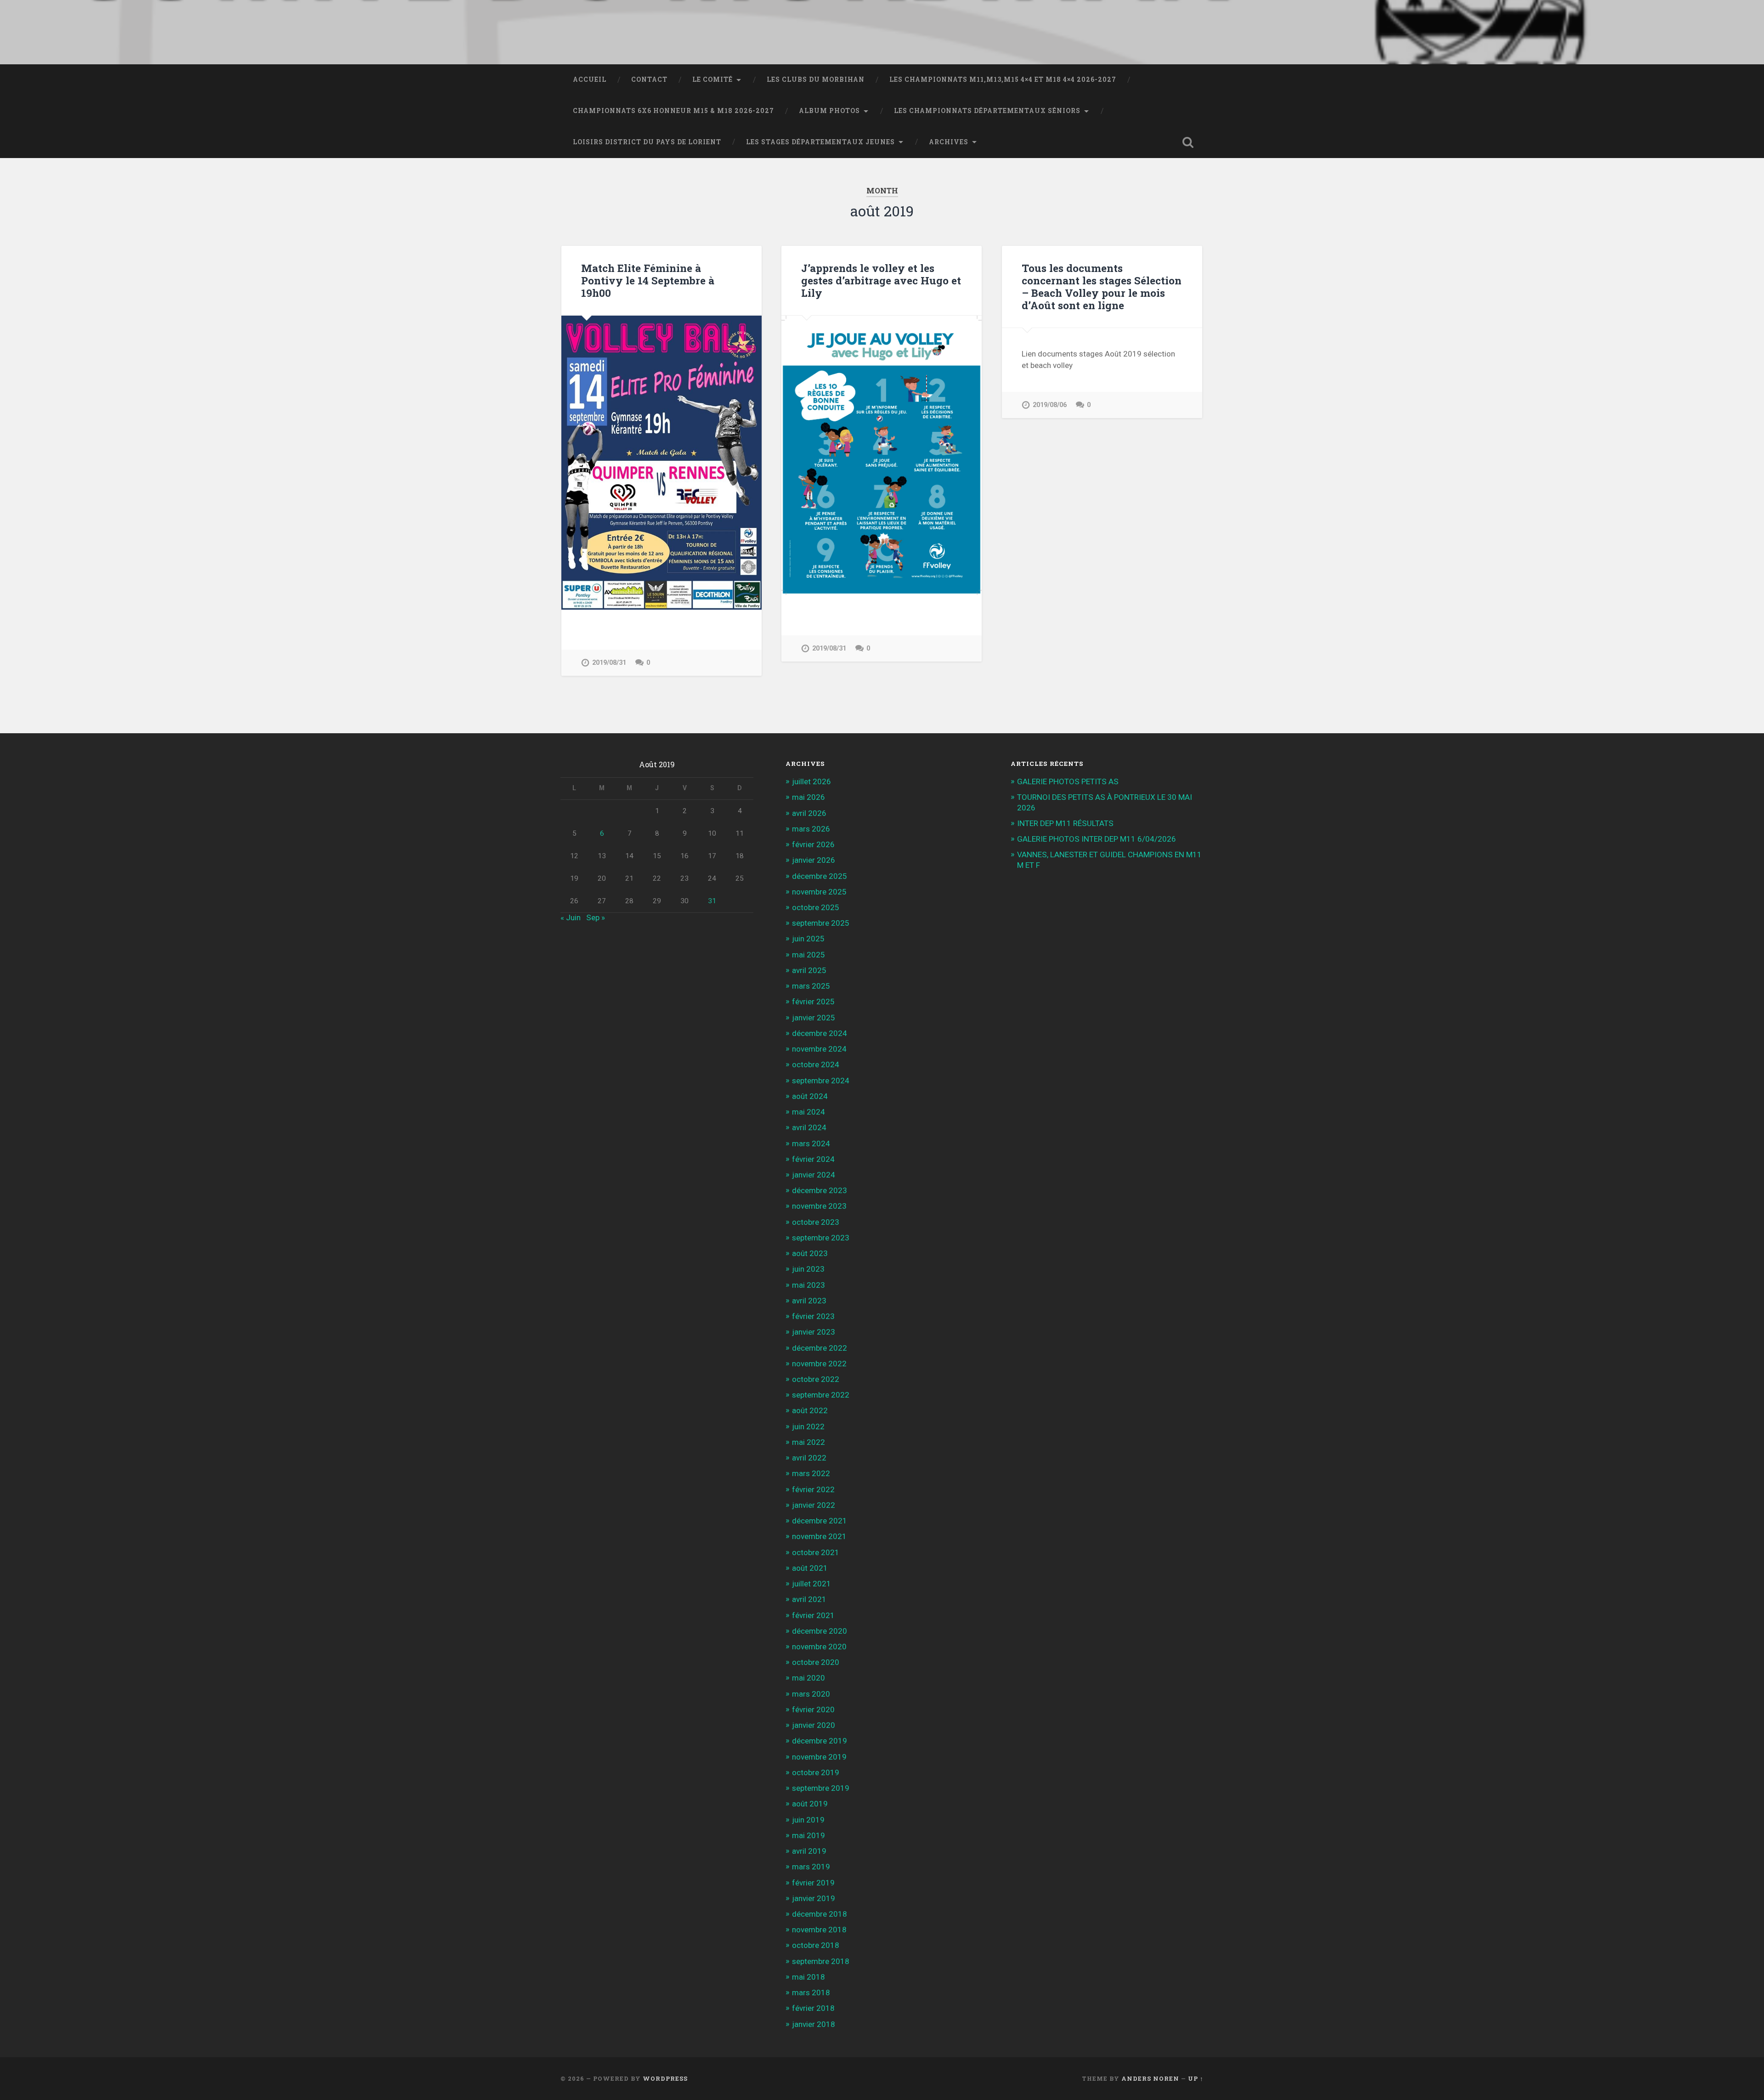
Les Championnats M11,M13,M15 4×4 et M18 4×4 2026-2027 (1003, 79)
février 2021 (813, 1615)
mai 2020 (808, 1678)
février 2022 (813, 1489)
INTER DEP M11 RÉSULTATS (1065, 823)
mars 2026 (811, 829)
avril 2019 (809, 1851)
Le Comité (712, 79)
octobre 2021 (816, 1552)
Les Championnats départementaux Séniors (987, 111)
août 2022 (810, 1410)
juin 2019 (808, 1820)
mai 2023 (808, 1285)
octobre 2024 (816, 1064)
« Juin (571, 917)
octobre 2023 (816, 1222)
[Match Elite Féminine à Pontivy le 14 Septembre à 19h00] (661, 463)
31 (712, 901)
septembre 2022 (821, 1395)
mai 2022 (808, 1442)
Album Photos (829, 111)
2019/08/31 (609, 663)
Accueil (590, 79)
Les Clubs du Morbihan (816, 79)
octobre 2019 (816, 1772)
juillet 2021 (811, 1584)
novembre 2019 (819, 1757)
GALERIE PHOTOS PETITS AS (1068, 781)
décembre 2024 (820, 1033)
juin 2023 (808, 1269)
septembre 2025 (821, 923)
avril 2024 (809, 1127)
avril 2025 (809, 970)
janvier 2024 (814, 1175)
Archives (949, 142)
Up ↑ (1196, 2078)
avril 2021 (809, 1599)
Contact (649, 79)
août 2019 (810, 1804)
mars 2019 (811, 1867)
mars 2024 (811, 1143)
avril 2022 (809, 1458)
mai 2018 (808, 1977)
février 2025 (813, 1002)
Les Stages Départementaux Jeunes (820, 142)
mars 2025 (811, 986)
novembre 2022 (819, 1364)
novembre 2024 (819, 1049)
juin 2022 (808, 1426)
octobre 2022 (816, 1379)
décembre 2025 (820, 876)
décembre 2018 (820, 1914)
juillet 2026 (811, 781)
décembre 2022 (820, 1348)
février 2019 (813, 1883)
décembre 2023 (820, 1190)
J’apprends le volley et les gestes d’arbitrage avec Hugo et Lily (881, 280)
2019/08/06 (1050, 405)
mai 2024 (808, 1112)
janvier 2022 (814, 1505)
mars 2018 (811, 1992)
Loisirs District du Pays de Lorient (647, 142)
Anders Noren (1150, 2078)
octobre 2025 (816, 907)
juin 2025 (808, 939)
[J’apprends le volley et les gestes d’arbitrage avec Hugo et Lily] (882, 455)
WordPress (665, 2078)
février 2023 (813, 1316)
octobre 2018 (816, 1945)
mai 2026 (808, 797)
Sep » (596, 917)
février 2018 (813, 2008)
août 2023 (810, 1253)
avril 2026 (809, 813)
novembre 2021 (819, 1536)
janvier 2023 (814, 1332)
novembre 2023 (819, 1206)
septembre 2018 (821, 1961)
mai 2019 (808, 1835)
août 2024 (810, 1096)
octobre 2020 (816, 1662)
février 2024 (813, 1159)
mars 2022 (811, 1473)
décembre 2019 (820, 1741)
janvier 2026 (814, 860)
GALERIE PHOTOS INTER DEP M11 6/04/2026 (1097, 839)
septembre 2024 (821, 1081)
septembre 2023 (821, 1238)
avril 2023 (809, 1301)
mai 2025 (808, 955)
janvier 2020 (814, 1725)
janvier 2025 (814, 1018)
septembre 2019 (821, 1788)
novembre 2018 (819, 1930)
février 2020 (813, 1709)
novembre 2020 (819, 1647)
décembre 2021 (820, 1521)
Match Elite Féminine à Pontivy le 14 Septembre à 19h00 (648, 280)
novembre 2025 (819, 892)
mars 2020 (811, 1694)
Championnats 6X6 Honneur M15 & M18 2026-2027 (673, 111)
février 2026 (813, 844)
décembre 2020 (820, 1631)
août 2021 (810, 1568)
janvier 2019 (814, 1898)
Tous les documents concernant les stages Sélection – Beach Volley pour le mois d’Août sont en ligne (1102, 286)
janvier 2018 (814, 2024)
